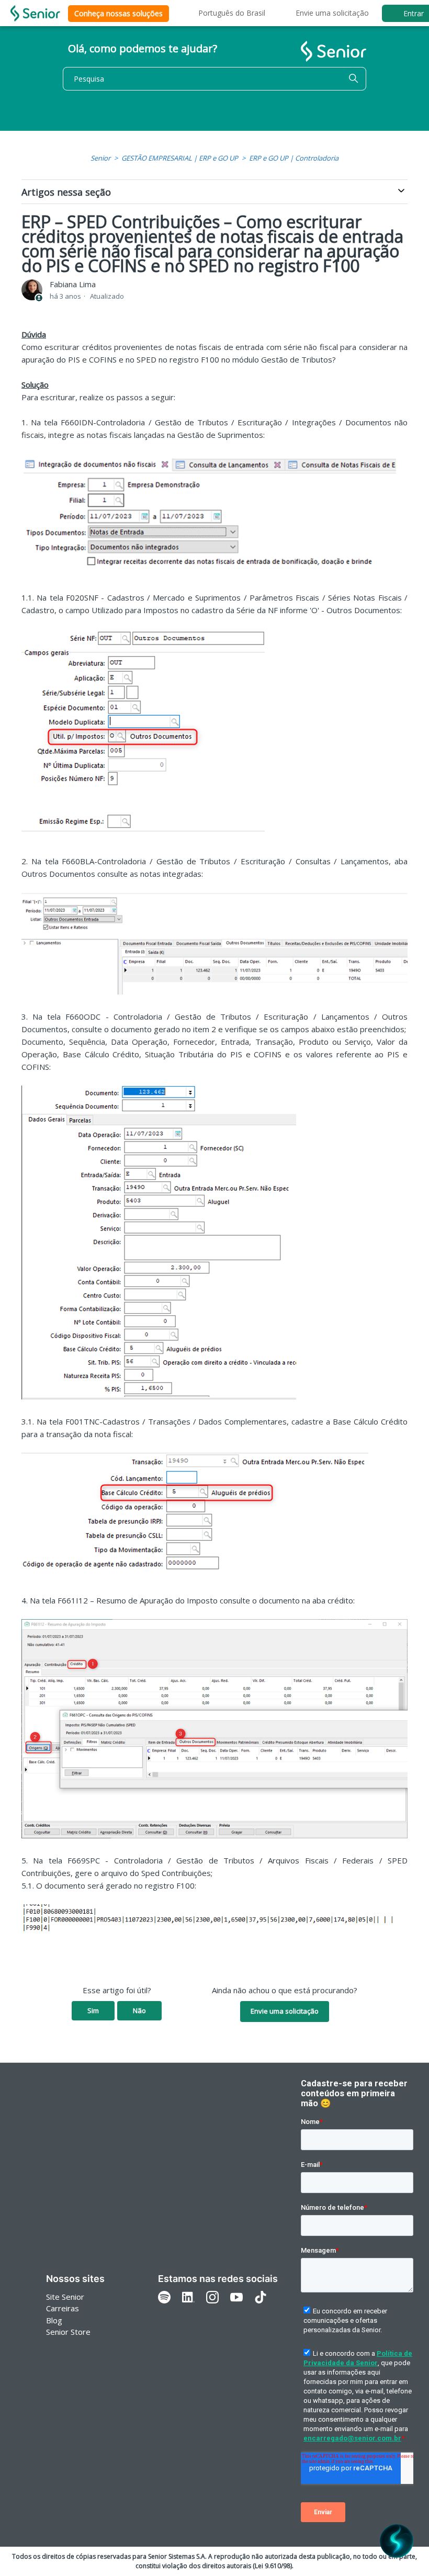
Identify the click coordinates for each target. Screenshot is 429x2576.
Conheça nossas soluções (118, 13)
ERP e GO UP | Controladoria (294, 158)
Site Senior (65, 2297)
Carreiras (63, 2308)
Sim (93, 2010)
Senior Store (68, 2332)
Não (139, 2010)
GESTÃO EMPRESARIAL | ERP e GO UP (180, 158)
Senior (100, 158)
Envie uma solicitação (332, 13)
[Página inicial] (35, 13)
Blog (54, 2320)
